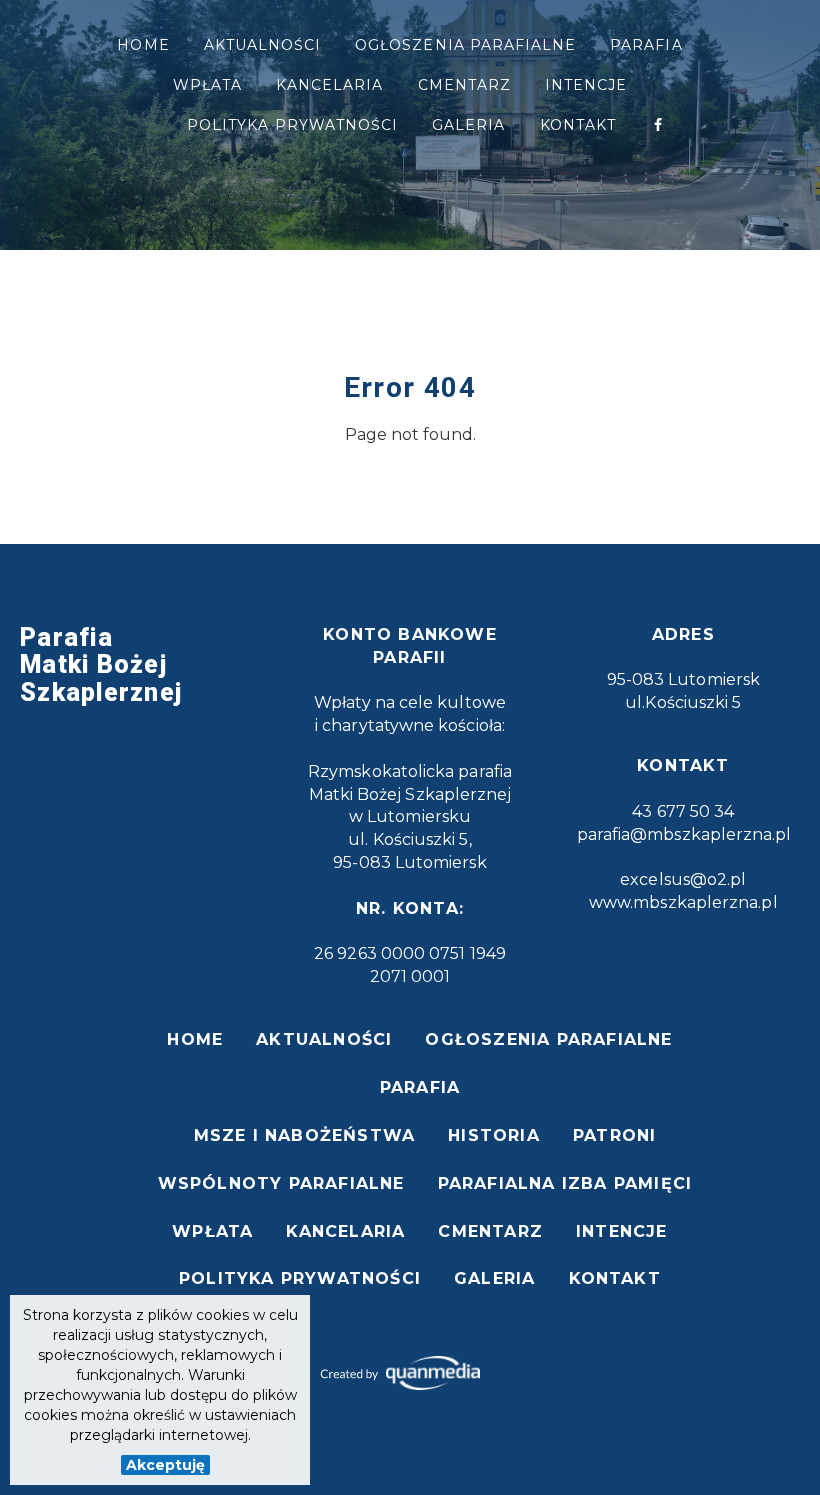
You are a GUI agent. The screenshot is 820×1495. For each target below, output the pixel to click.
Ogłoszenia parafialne (465, 45)
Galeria (468, 125)
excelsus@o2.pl (683, 879)
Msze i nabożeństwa (305, 1135)
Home (143, 45)
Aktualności (263, 45)
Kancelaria (330, 85)
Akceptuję (165, 1465)
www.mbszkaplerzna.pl (683, 902)
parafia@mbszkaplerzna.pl (684, 834)
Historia (494, 1135)
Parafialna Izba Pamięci (565, 1183)
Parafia (646, 45)
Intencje (586, 85)
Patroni (614, 1135)
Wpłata (207, 85)
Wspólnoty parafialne (281, 1183)
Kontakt (578, 125)
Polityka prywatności (292, 125)
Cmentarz (464, 85)
